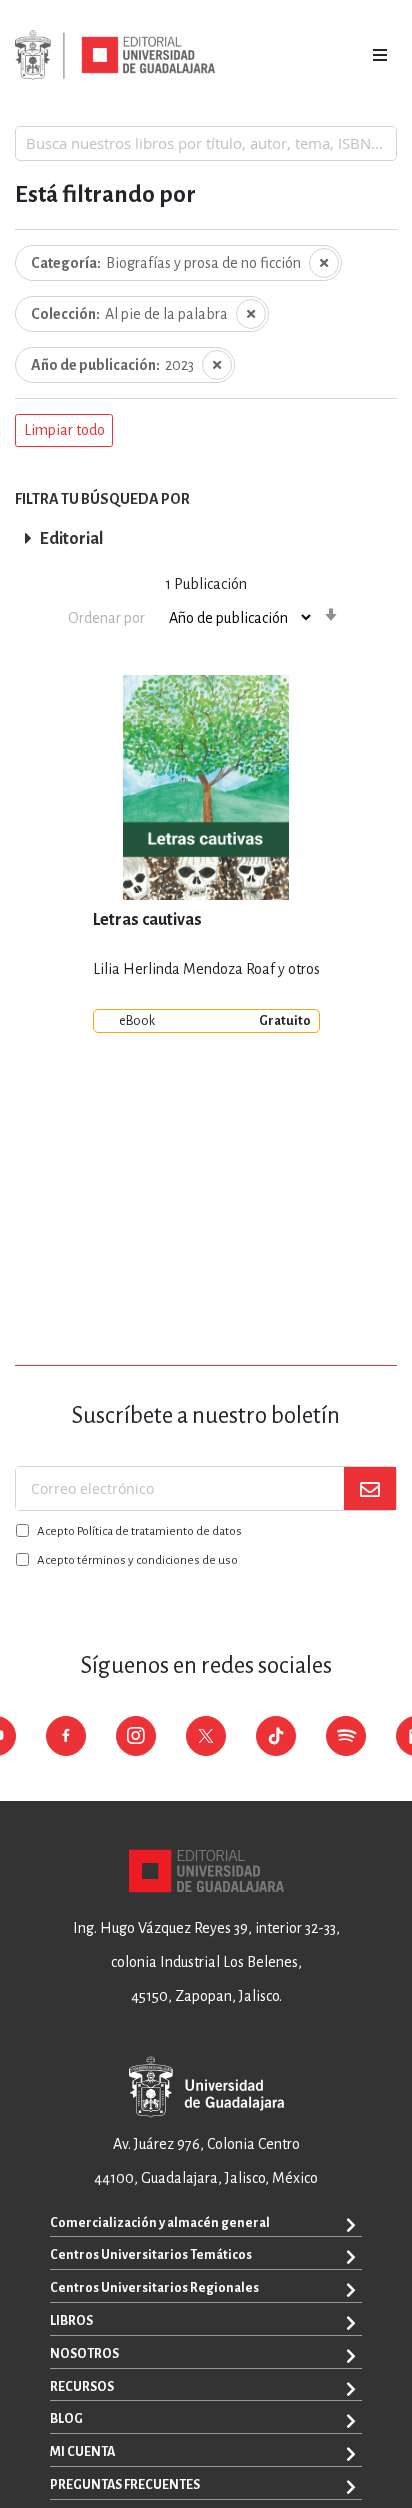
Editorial (71, 539)
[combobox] (206, 143)
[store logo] (115, 55)
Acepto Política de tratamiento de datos (139, 1531)
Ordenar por (106, 618)
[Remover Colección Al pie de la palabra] (251, 314)
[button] (64, 431)
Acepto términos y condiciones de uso (137, 1560)
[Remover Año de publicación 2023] (217, 365)
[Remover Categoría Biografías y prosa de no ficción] (324, 263)
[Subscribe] (370, 1488)
